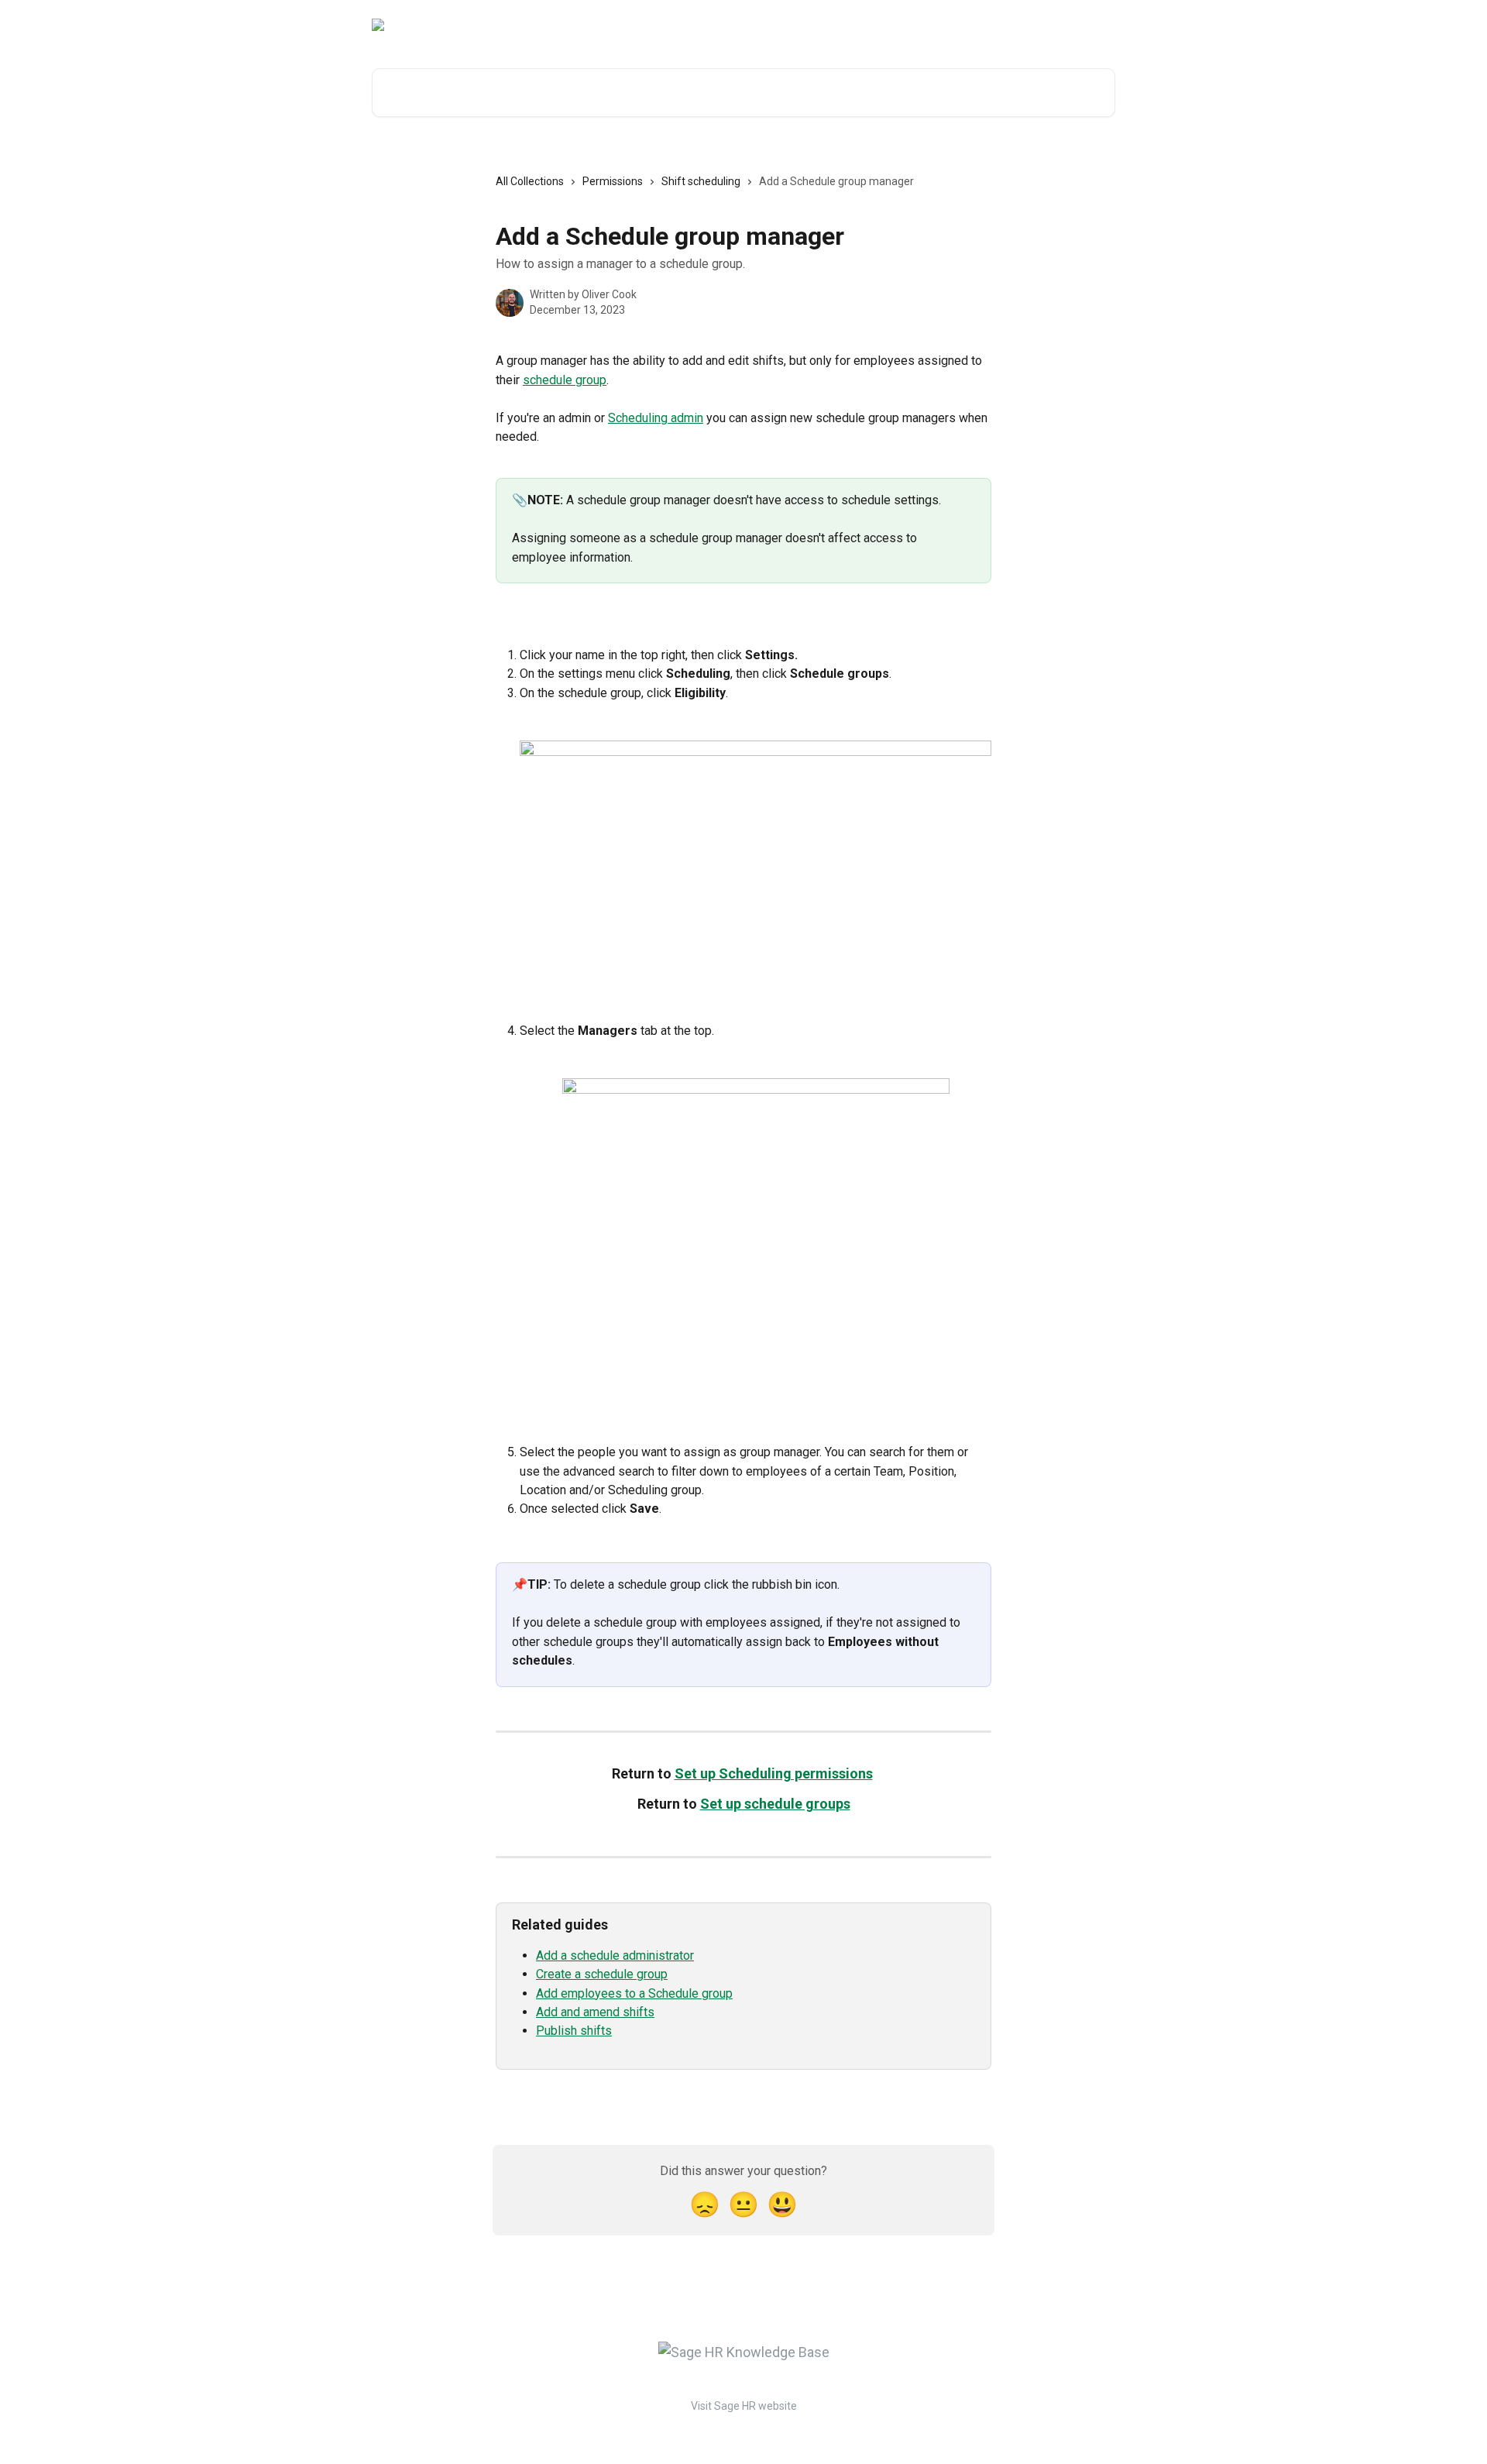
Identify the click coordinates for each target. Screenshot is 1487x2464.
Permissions (613, 181)
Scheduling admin (656, 418)
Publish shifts (574, 2031)
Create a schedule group (602, 1974)
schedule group (565, 380)
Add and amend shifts (595, 2012)
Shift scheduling (701, 181)
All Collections (530, 181)
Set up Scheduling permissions (774, 1773)
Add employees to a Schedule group (634, 1993)
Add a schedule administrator (615, 1955)
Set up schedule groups (775, 1804)
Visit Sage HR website (744, 2406)
